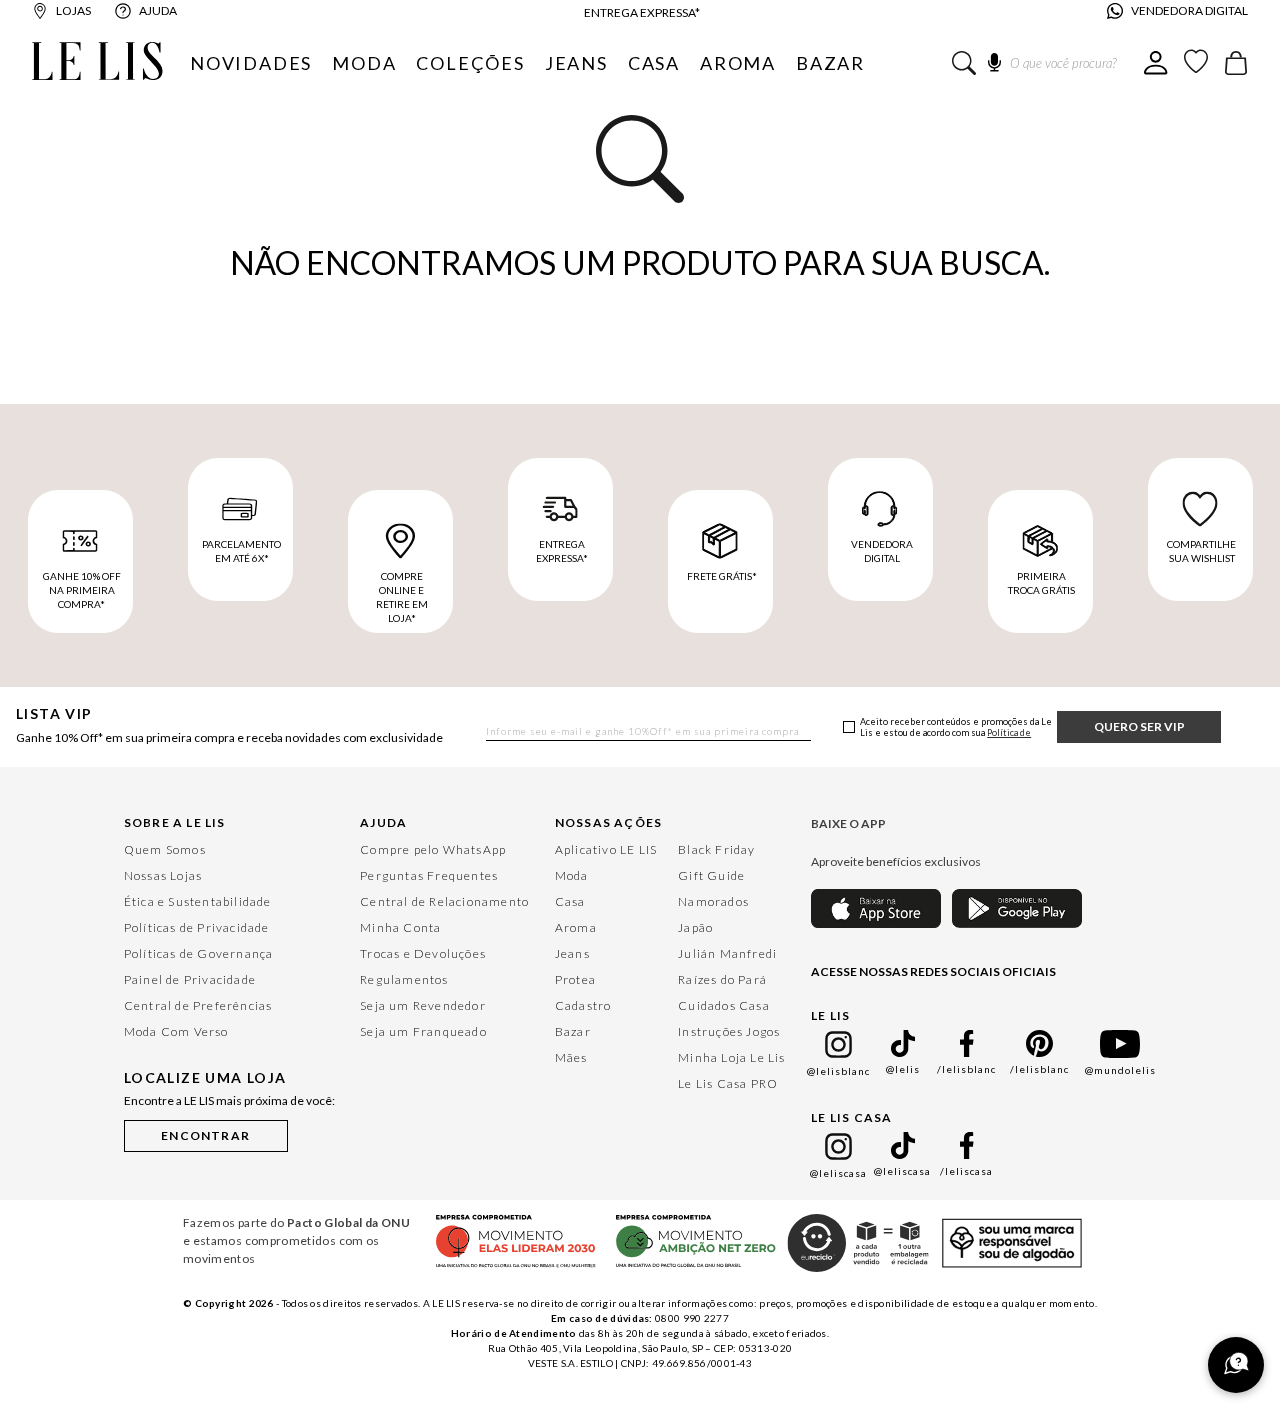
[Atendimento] (1236, 1365)
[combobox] (1048, 63)
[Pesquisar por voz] (994, 59)
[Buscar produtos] (964, 63)
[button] (206, 1132)
